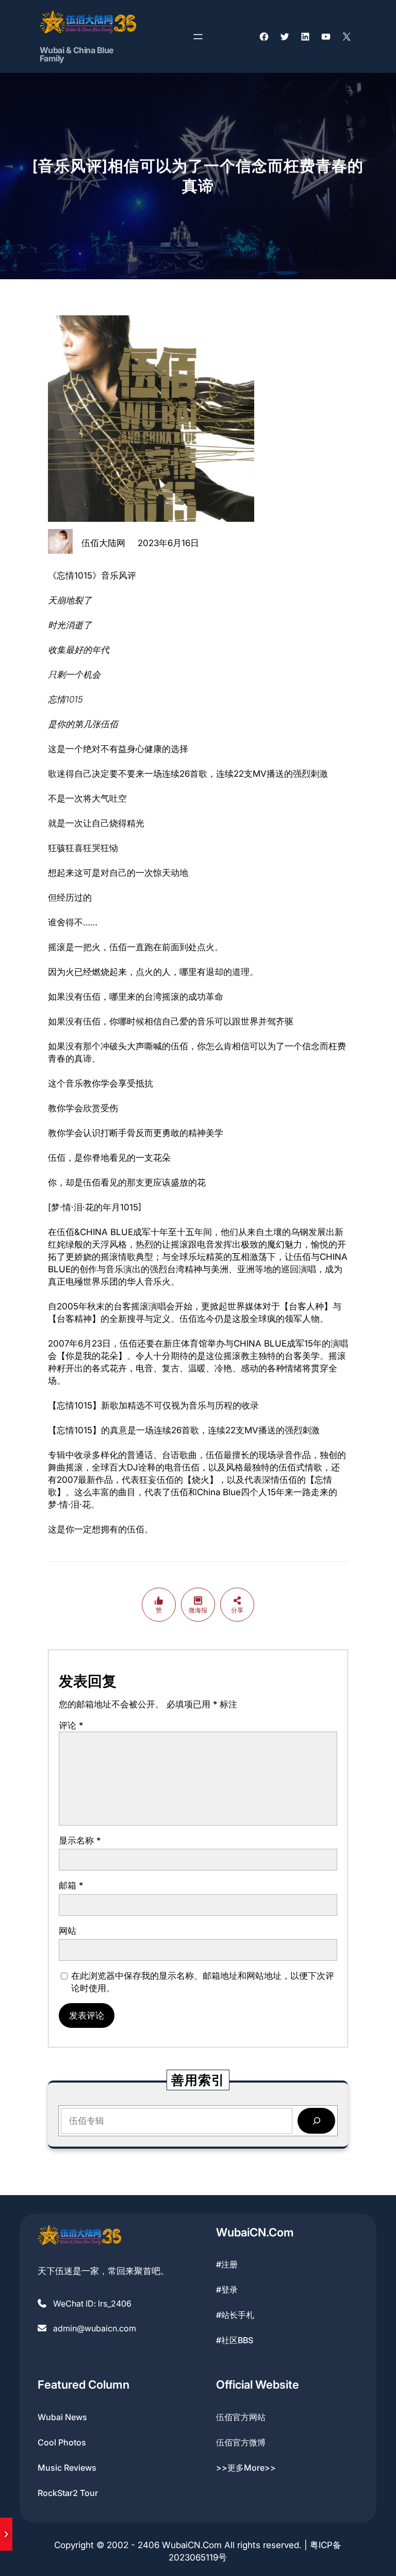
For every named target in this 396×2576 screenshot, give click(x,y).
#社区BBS (235, 2340)
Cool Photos (62, 2442)
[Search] (316, 2121)
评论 (71, 1725)
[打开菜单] (198, 37)
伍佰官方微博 (241, 2442)
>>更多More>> (246, 2468)
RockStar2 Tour (68, 2493)
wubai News (62, 2417)
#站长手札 (235, 2315)
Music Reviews (67, 2468)
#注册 (227, 2264)
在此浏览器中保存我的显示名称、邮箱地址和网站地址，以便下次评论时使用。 (203, 1982)
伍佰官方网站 (241, 2417)
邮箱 (71, 1885)
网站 (68, 1931)
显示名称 (80, 1841)
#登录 (227, 2290)
